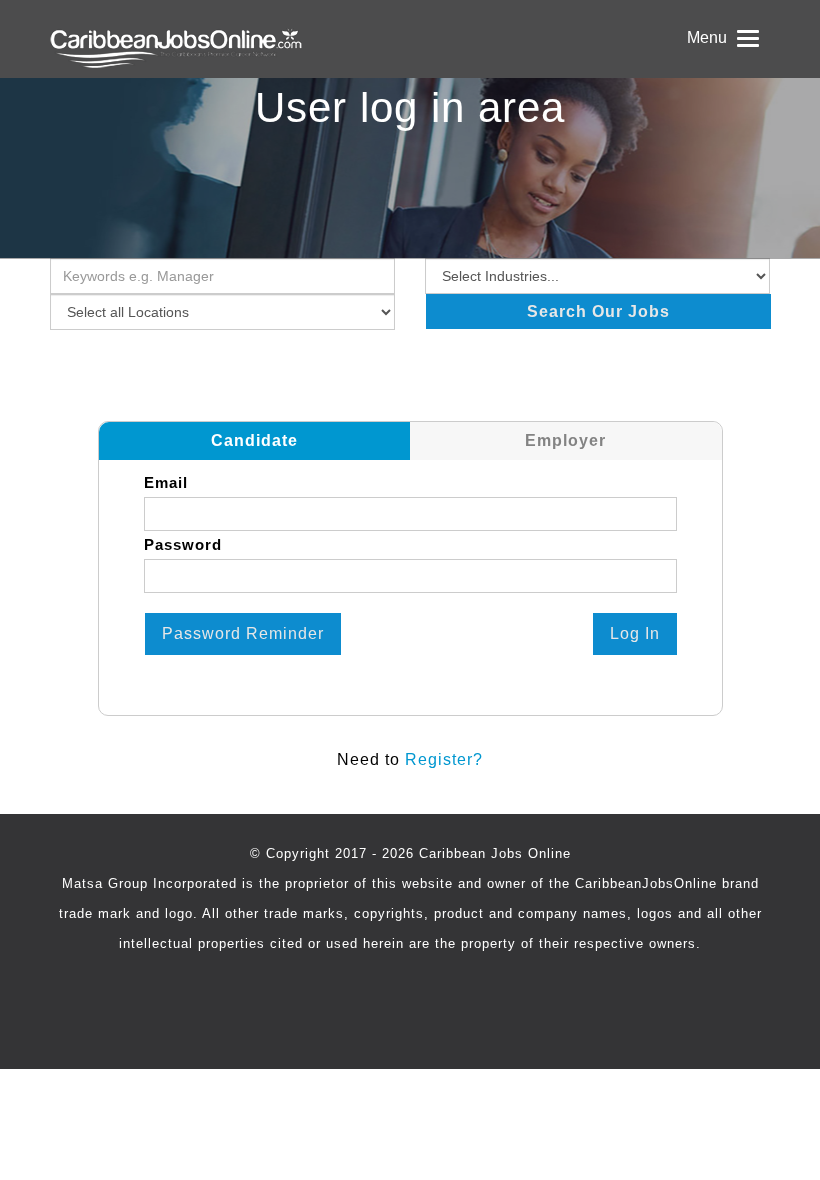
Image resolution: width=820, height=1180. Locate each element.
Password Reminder (243, 633)
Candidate (254, 440)
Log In (635, 633)
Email (166, 482)
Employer (565, 440)
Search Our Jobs (598, 311)
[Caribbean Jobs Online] (222, 39)
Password (183, 544)
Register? (444, 759)
